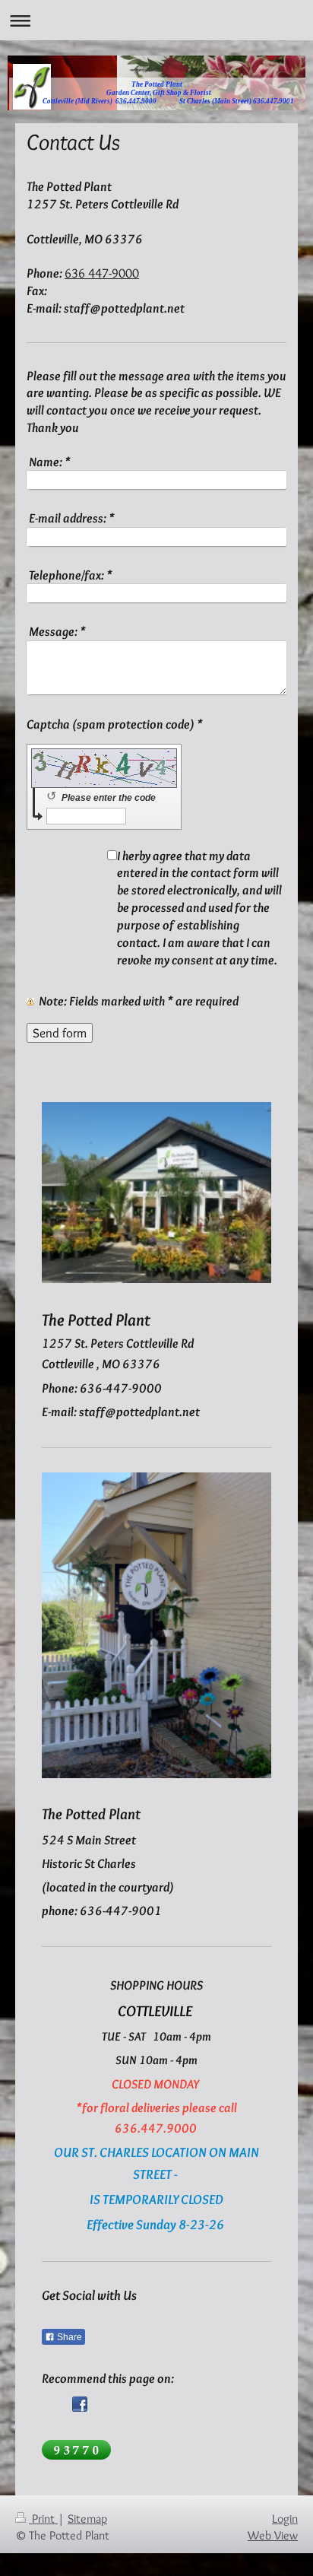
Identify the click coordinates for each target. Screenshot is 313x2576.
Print (43, 2519)
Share (68, 2337)
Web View (273, 2535)
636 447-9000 (102, 273)
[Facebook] (80, 2404)
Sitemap (87, 2519)
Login (285, 2519)
